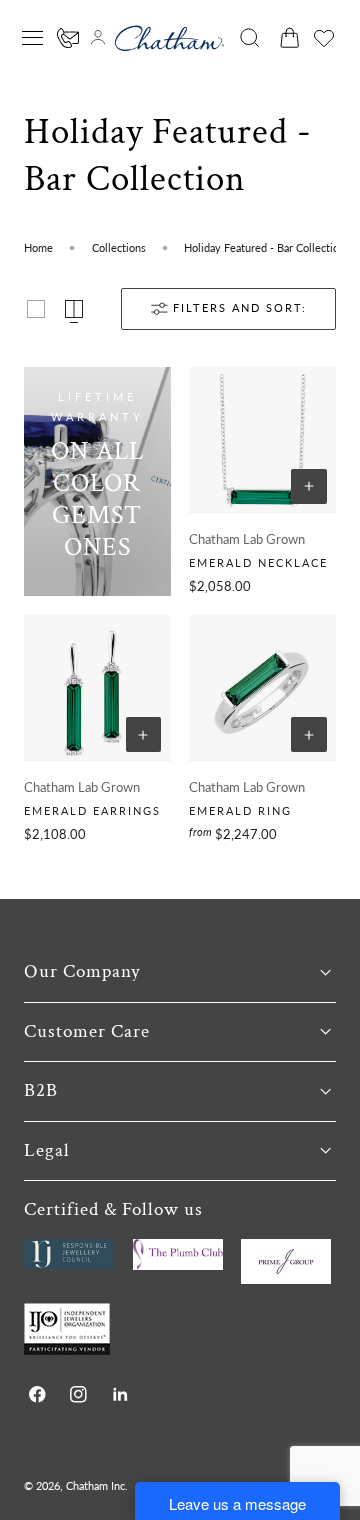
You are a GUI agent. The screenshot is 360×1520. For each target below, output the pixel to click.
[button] (33, 38)
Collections (119, 247)
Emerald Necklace (258, 562)
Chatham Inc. (97, 1485)
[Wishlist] (324, 38)
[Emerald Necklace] (262, 440)
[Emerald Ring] (262, 688)
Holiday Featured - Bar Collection (264, 247)
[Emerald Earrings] (97, 688)
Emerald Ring (240, 810)
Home (38, 247)
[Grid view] (36, 309)
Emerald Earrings (92, 810)
